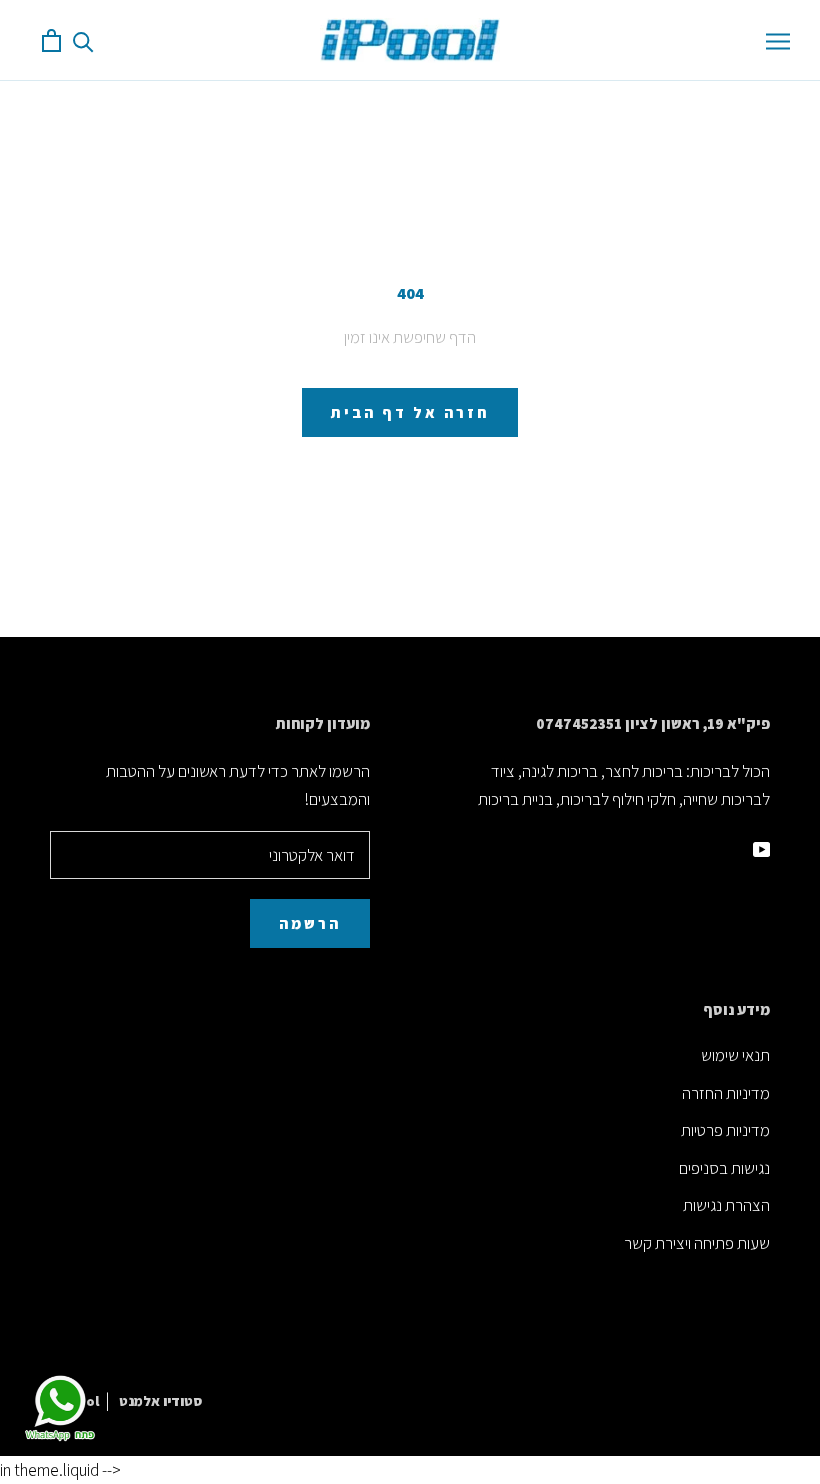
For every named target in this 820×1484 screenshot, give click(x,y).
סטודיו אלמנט (160, 1401)
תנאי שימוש (735, 1055)
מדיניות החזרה (726, 1093)
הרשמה (310, 923)
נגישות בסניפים (724, 1168)
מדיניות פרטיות (725, 1130)
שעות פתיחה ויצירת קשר (697, 1243)
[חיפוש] (83, 40)
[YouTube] (761, 847)
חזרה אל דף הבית (410, 412)
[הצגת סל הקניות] (51, 40)
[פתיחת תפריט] (778, 40)
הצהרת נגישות (726, 1205)
